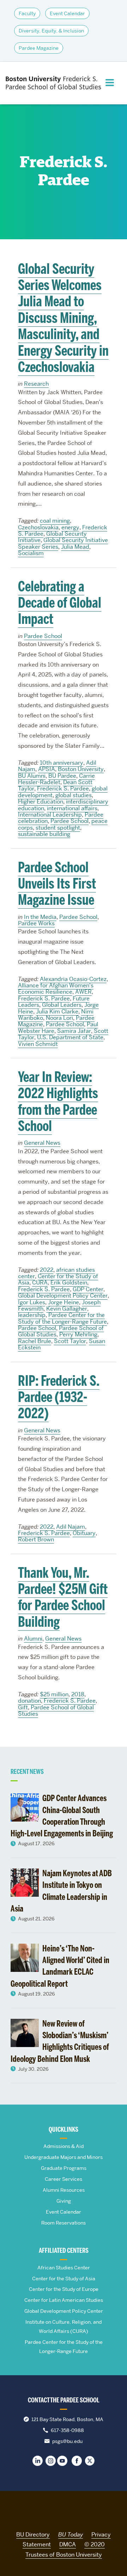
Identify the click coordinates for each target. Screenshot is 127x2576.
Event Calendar (67, 13)
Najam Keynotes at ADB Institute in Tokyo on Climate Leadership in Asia (61, 1891)
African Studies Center (64, 2268)
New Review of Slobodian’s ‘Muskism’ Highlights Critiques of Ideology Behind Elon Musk (60, 2041)
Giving (64, 2201)
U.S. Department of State (70, 1037)
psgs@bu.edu (67, 2441)
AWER (83, 992)
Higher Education (41, 802)
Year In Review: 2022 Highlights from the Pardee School (58, 1102)
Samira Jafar (74, 1031)
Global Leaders (62, 1005)
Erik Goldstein (69, 1283)
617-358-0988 (67, 2430)
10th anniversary (62, 763)
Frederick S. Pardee (63, 789)
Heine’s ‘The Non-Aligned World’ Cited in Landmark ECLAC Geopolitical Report (60, 1966)
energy (70, 527)
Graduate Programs (64, 2168)
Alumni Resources (64, 2190)
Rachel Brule (35, 1341)
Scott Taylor (70, 1341)
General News (42, 1143)
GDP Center (88, 1289)
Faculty (27, 13)
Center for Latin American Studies (64, 2300)
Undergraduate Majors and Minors (64, 2157)
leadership (32, 1315)
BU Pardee (62, 776)
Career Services (64, 2179)
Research (36, 384)
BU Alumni (32, 776)
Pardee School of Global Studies (56, 1711)
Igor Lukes (32, 1302)
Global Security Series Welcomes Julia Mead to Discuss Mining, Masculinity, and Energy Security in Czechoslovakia (63, 318)
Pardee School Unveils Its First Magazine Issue (57, 884)
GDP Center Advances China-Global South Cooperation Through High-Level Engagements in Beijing (62, 1816)
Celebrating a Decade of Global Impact (60, 603)
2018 (78, 1694)
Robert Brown (36, 1539)
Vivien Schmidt (38, 1044)
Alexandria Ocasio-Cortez (73, 979)
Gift (23, 1707)
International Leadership (50, 815)
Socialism (31, 553)
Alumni (33, 1639)
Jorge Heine (64, 1302)
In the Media (40, 917)
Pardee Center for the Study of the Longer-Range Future (62, 1318)
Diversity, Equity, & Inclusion (51, 31)
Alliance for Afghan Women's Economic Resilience (56, 989)
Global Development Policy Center (63, 1296)
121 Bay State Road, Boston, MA (67, 2419)
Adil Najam (71, 1527)
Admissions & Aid (64, 2146)
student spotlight (58, 828)
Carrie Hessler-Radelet (56, 779)
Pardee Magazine (39, 48)
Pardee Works (36, 923)
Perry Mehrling (78, 1334)
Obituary (84, 1533)
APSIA (47, 769)
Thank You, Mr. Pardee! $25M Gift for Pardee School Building (63, 1597)
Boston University (81, 769)
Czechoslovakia (38, 527)
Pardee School (43, 636)
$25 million (54, 1694)
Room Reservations (64, 2223)
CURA (40, 1283)
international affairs (72, 808)
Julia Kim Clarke (57, 1012)
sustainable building (44, 834)
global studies (74, 795)
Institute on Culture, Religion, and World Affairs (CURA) (64, 2327)
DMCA (68, 2544)
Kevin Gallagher (67, 1309)
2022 (47, 1270)
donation (29, 1701)
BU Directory (33, 2535)
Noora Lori (59, 1018)
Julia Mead (75, 547)
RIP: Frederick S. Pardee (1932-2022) (59, 1397)
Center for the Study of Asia (64, 2279)
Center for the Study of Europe (64, 2289)
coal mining (55, 521)
